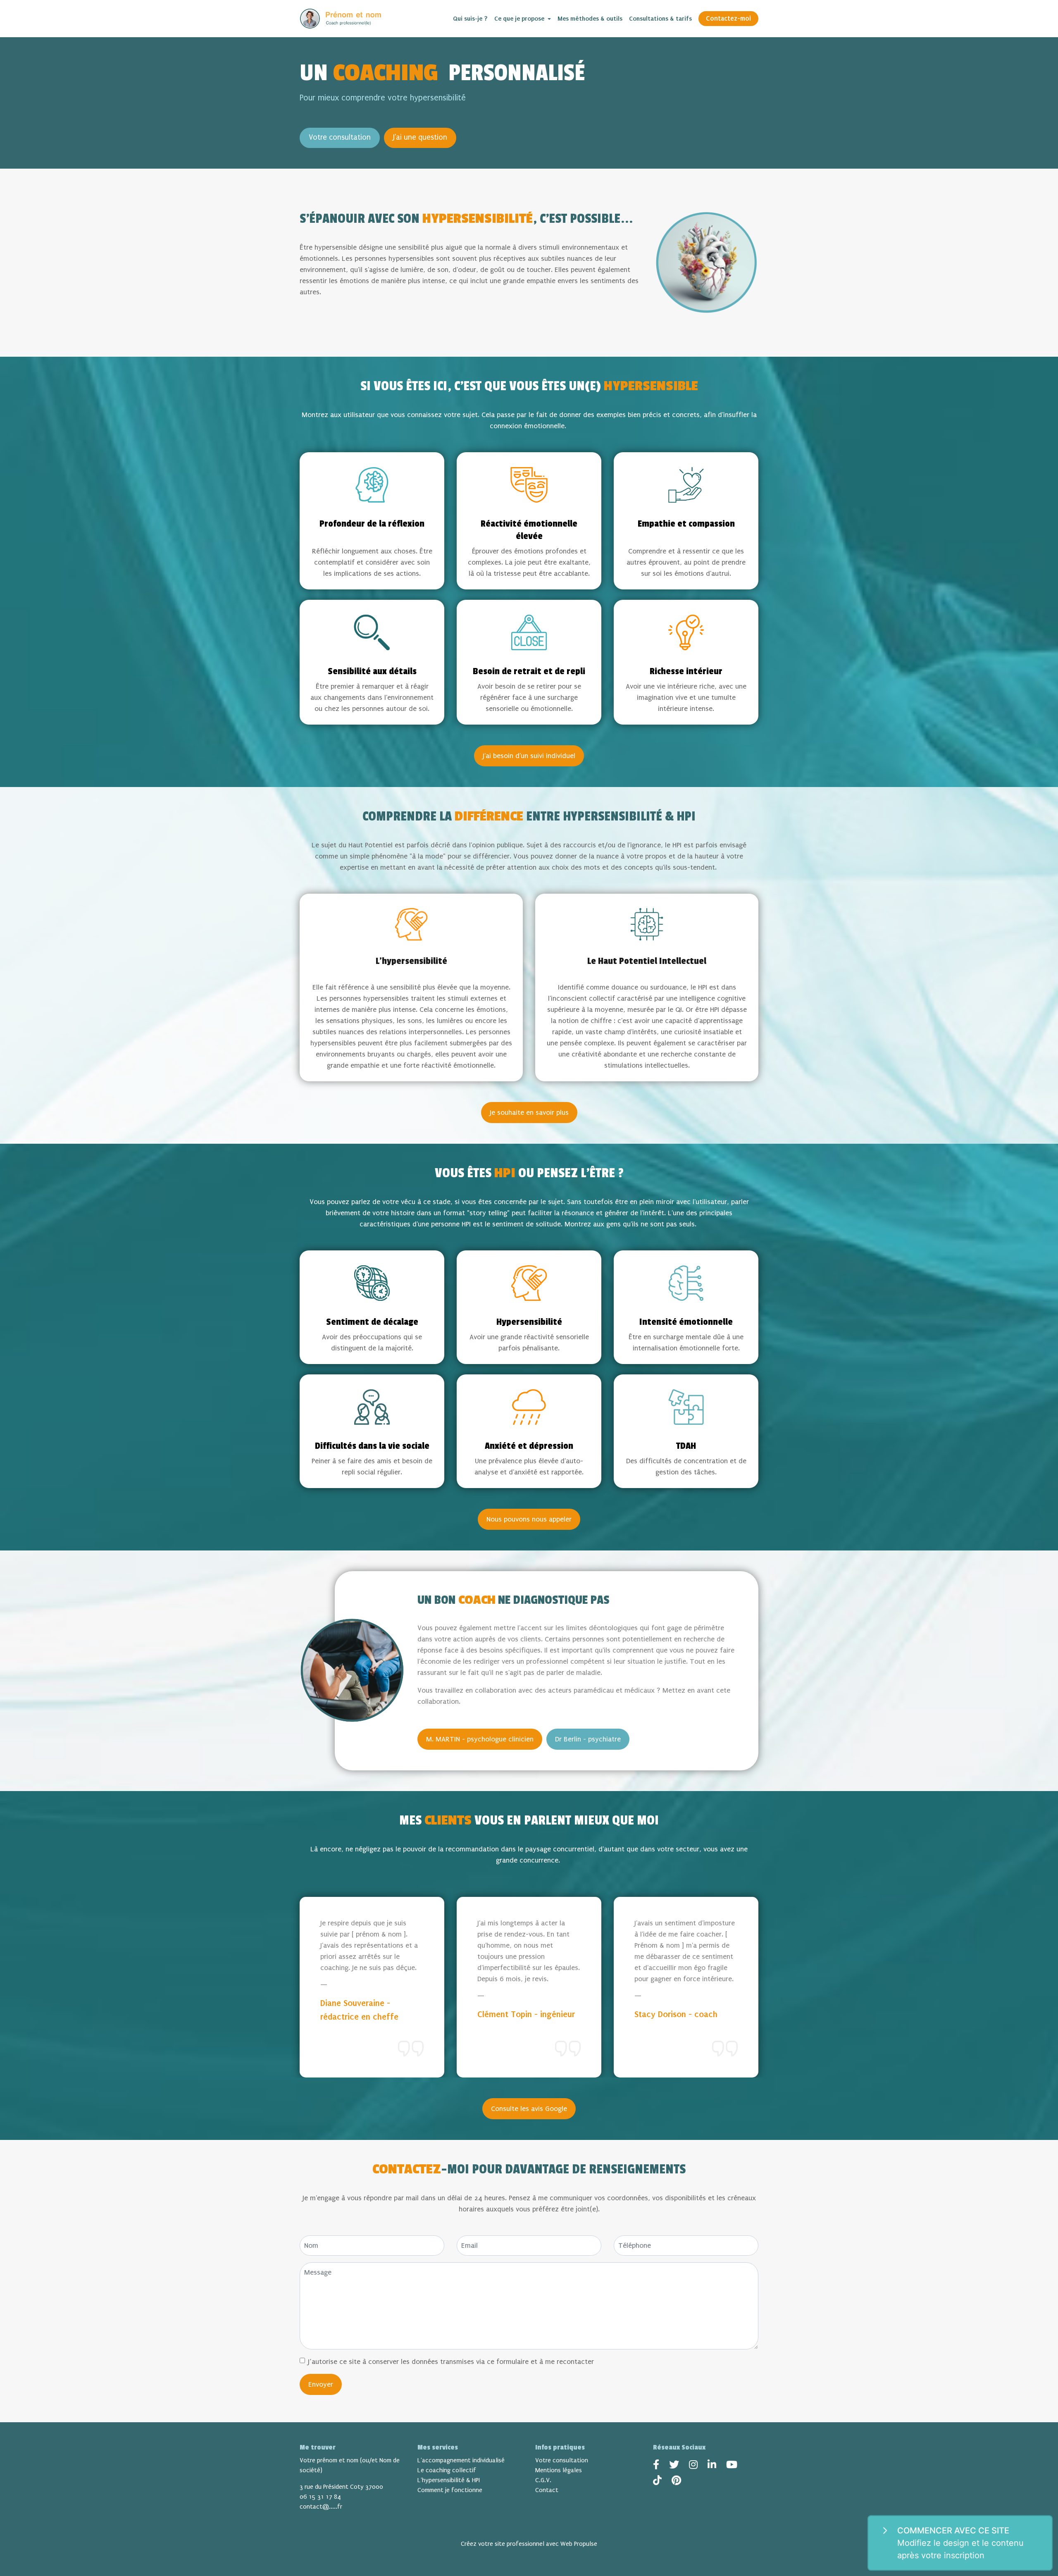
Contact (547, 2490)
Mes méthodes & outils (590, 19)
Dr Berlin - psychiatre (588, 1739)
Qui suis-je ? (470, 19)
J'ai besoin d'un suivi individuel (529, 756)
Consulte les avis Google (529, 2109)
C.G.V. (543, 2480)
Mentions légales (559, 2470)
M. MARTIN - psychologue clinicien (480, 1739)
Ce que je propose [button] (520, 19)
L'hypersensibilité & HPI (449, 2480)
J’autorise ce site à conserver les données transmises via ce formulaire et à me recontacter (451, 2362)
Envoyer (321, 2384)
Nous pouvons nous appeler (529, 1519)
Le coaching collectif (447, 2470)
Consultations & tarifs (660, 19)
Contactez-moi (728, 18)
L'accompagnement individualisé (461, 2460)
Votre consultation (340, 137)
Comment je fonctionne (450, 2490)
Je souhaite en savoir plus (529, 1113)
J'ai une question (420, 137)
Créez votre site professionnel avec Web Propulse (529, 2544)
